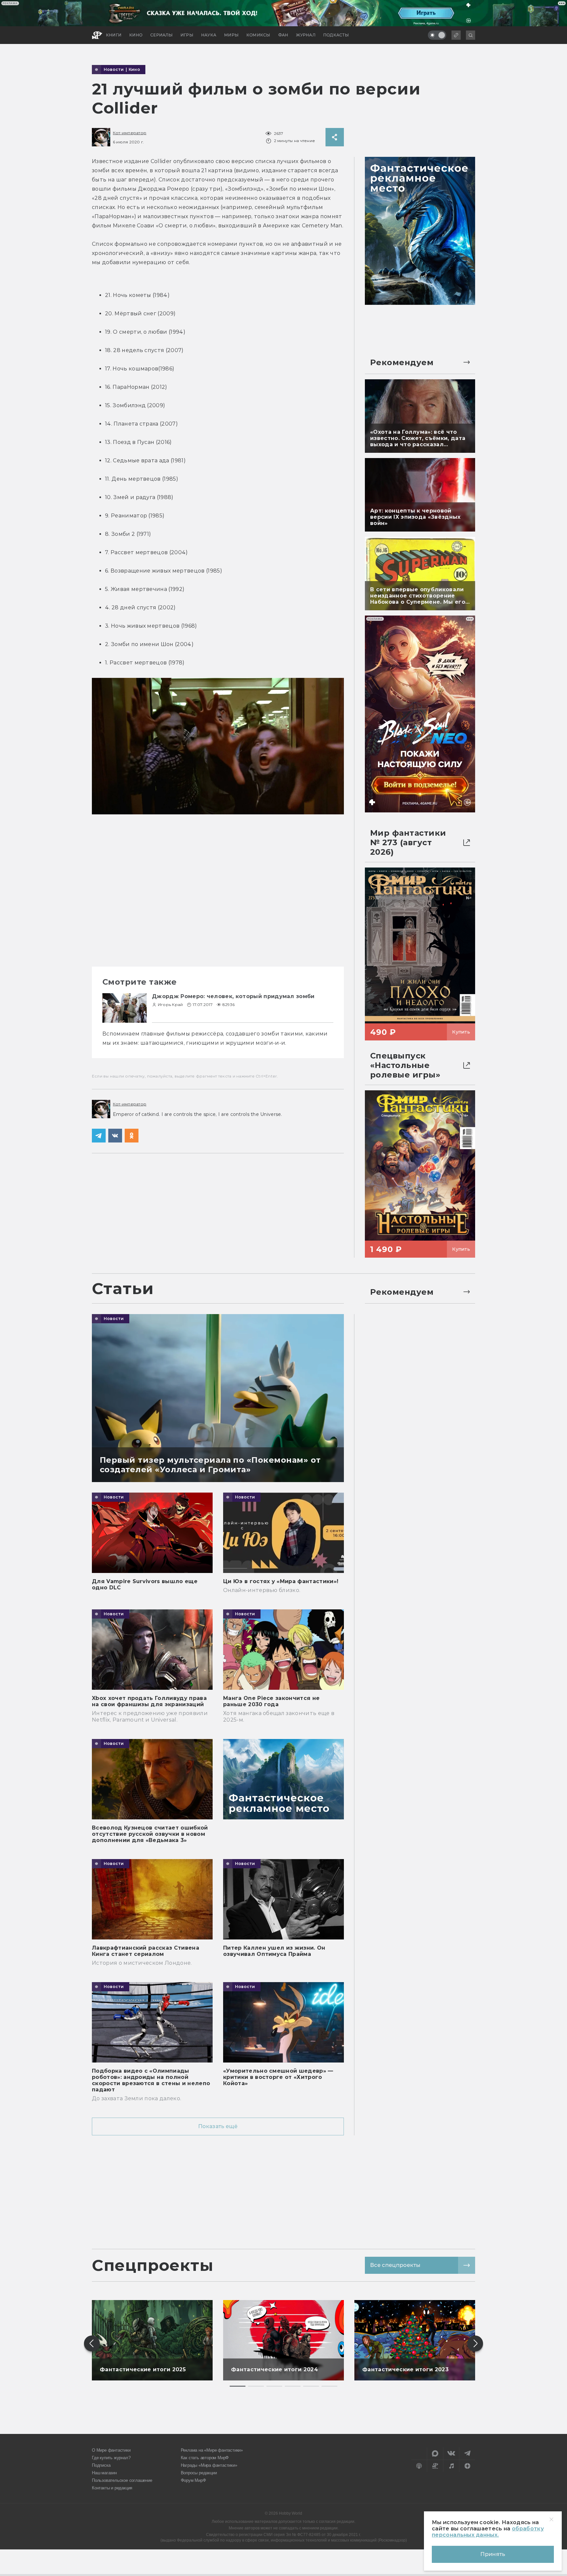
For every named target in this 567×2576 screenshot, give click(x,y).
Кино (134, 70)
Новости (114, 70)
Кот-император (130, 133)
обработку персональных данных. (488, 2532)
